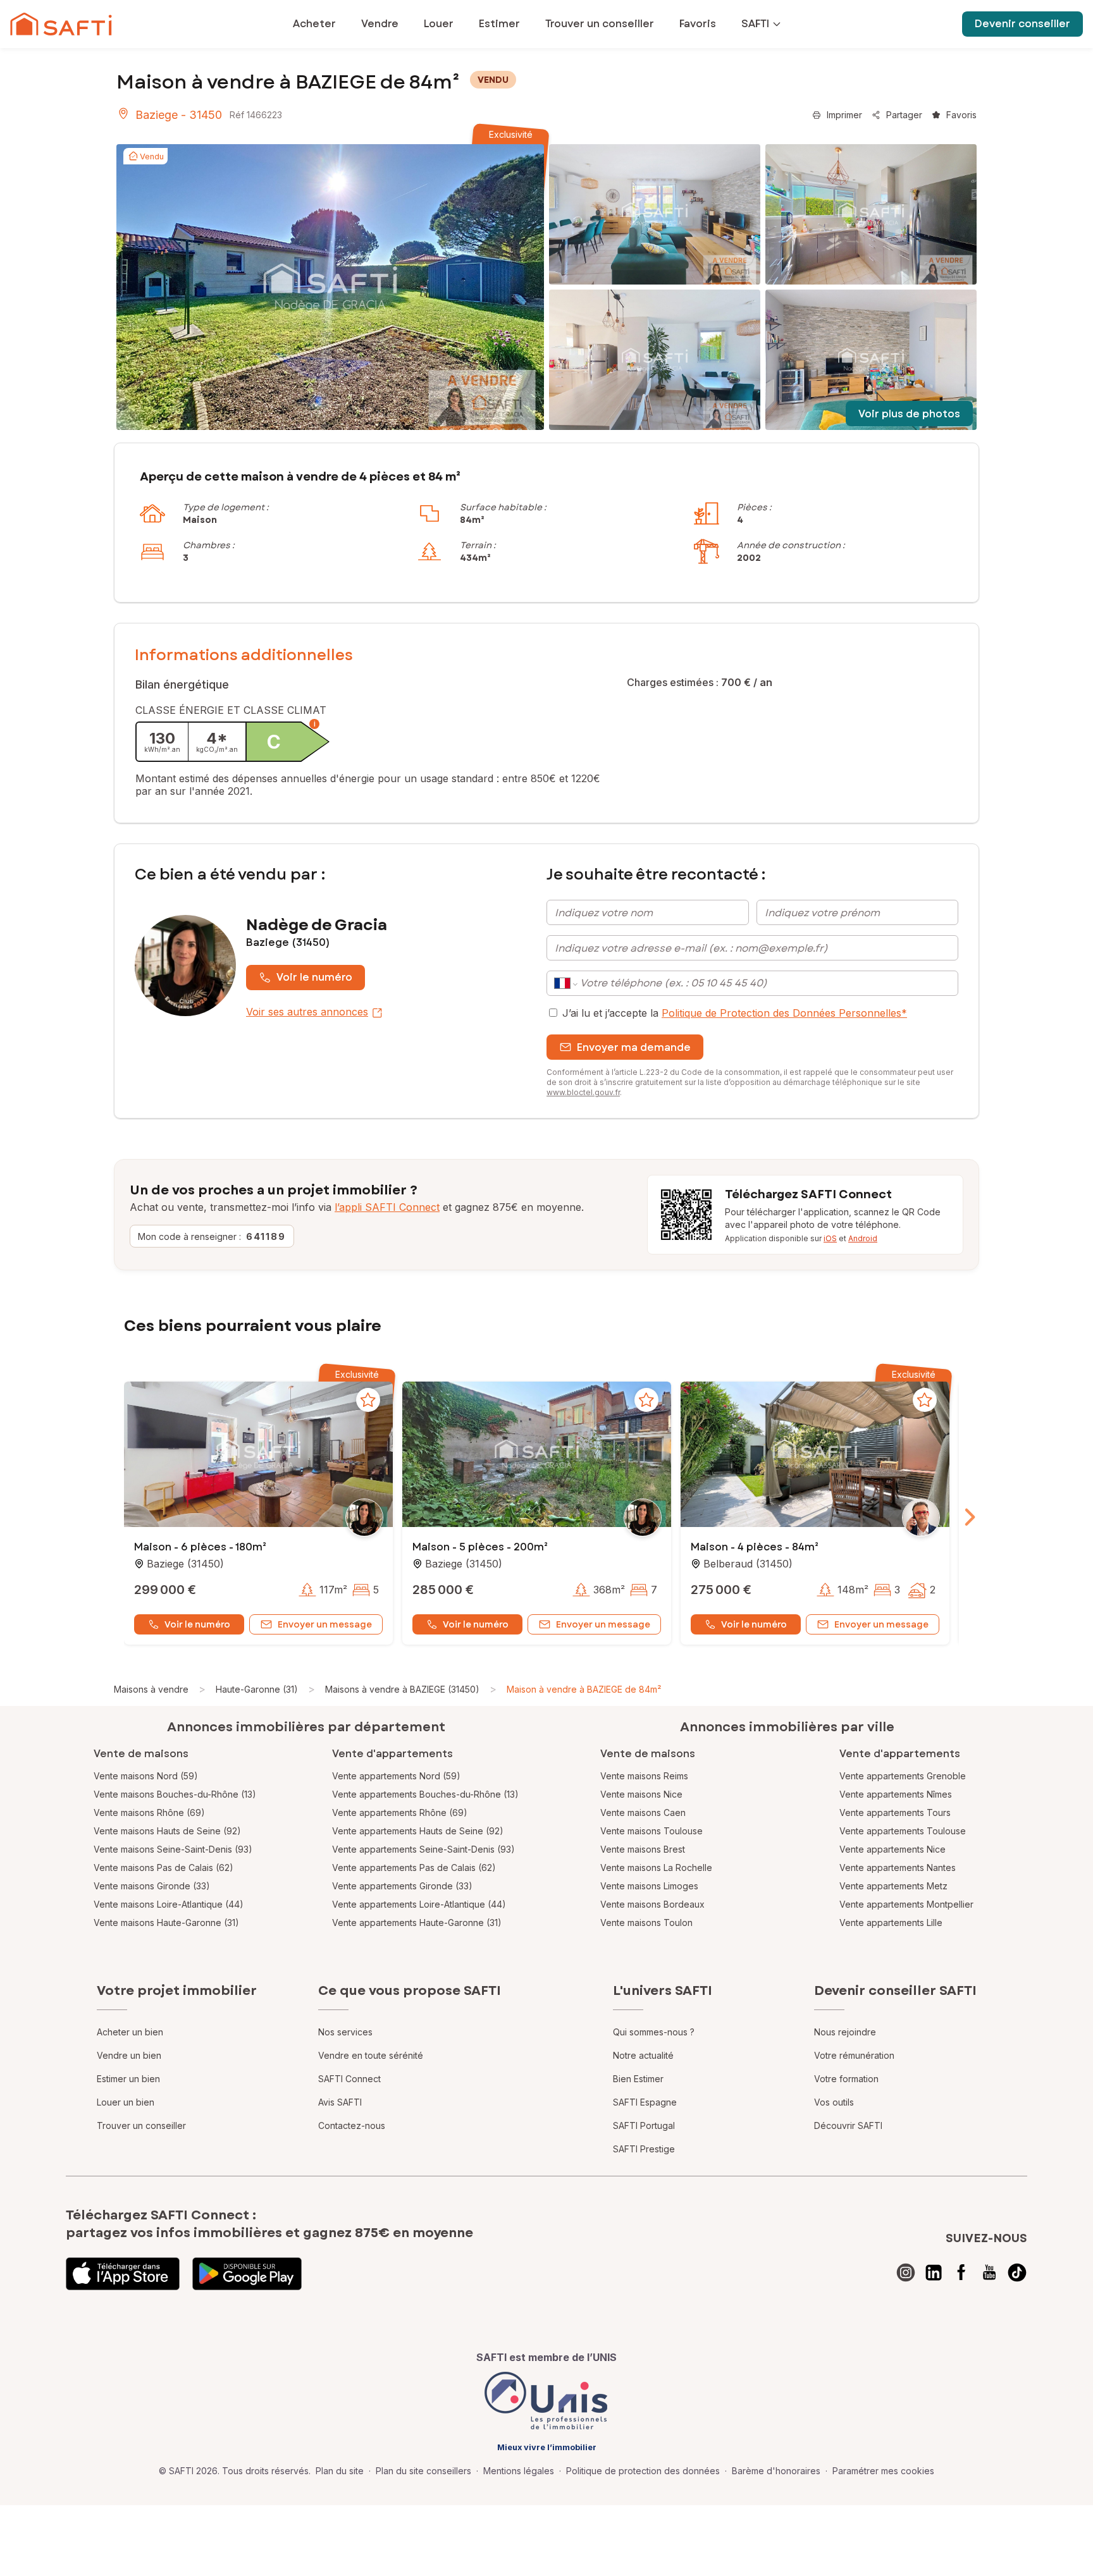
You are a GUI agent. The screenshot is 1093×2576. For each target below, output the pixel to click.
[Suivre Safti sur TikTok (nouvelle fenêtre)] (1017, 2272)
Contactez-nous (352, 2125)
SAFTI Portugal (644, 2125)
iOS (830, 1238)
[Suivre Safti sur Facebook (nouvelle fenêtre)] (961, 2272)
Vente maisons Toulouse (651, 1831)
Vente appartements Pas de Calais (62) (414, 1868)
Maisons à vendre (151, 1689)
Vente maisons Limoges (649, 1886)
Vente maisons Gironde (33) (152, 1886)
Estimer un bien (128, 2079)
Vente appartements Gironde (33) (402, 1886)
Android (863, 1238)
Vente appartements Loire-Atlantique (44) (419, 1904)
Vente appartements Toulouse (903, 1831)
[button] (258, 1456)
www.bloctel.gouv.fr (583, 1092)
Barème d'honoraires (776, 2471)
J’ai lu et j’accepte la (735, 1013)
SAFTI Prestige (644, 2149)
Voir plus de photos (909, 414)
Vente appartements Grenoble (903, 1776)
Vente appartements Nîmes (896, 1794)
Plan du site (340, 2471)
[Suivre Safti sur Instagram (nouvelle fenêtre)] (906, 2272)
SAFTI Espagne (645, 2102)
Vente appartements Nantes (898, 1868)
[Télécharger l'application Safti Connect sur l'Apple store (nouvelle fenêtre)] (123, 2274)
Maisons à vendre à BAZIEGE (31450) (402, 1689)
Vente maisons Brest (643, 1849)
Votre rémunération (854, 2055)
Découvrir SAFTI (848, 2125)
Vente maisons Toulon (646, 1923)
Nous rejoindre (845, 2032)
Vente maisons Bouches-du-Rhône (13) (175, 1794)
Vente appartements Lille (891, 1923)
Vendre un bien (129, 2055)
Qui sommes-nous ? (654, 2032)
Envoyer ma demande (634, 1047)
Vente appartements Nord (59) (396, 1776)
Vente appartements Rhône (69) (400, 1812)
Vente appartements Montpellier (906, 1904)
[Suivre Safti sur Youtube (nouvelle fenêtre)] (989, 2272)
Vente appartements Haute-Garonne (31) (417, 1923)
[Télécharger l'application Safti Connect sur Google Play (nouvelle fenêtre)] (247, 2274)
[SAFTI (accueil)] (61, 24)
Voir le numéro (314, 977)
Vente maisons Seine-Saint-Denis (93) (173, 1849)
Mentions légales (519, 2471)
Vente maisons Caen (643, 1812)
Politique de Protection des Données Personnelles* (784, 1013)
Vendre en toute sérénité (371, 2055)
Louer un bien (126, 2102)
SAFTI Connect (349, 2079)
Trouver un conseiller (141, 2125)
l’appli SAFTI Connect (387, 1207)
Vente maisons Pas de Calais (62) (164, 1868)
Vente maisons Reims (644, 1776)
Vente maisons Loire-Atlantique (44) (169, 1904)
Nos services (345, 2032)
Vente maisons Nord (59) (146, 1776)
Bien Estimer (638, 2079)
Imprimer (844, 115)
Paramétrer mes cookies (883, 2471)
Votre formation (846, 2079)
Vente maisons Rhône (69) (149, 1812)
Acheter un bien (130, 2032)
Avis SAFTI (340, 2102)
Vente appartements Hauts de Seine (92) (418, 1831)
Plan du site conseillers (423, 2471)
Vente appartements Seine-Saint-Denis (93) (423, 1849)
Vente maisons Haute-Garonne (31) (166, 1923)
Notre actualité (643, 2055)
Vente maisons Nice (641, 1794)
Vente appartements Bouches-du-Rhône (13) (425, 1794)
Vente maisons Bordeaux (652, 1904)
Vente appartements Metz (893, 1886)
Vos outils (834, 2102)
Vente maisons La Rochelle (656, 1868)
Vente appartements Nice (892, 1849)
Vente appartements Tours (895, 1812)
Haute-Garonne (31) (257, 1689)
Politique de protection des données (643, 2471)
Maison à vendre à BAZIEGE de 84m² (584, 1689)
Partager (904, 115)
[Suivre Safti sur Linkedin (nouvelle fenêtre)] (934, 2272)
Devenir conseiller (1022, 24)
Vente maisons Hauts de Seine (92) (167, 1831)
